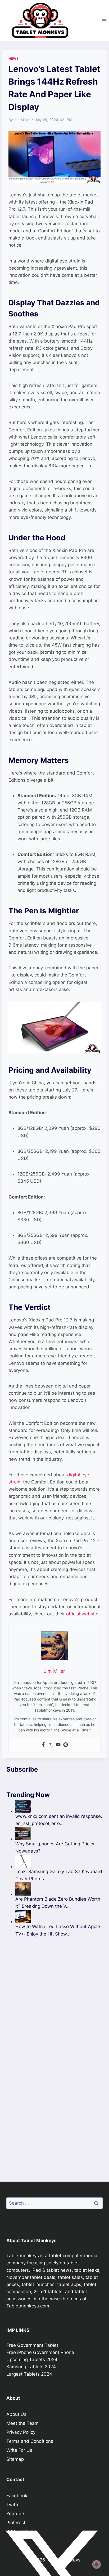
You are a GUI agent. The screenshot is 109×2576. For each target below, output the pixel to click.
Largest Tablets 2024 (29, 2374)
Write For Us (19, 2450)
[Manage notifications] (97, 2564)
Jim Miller (22, 120)
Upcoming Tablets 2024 (32, 2360)
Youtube (15, 2514)
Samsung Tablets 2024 (31, 2367)
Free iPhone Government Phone (40, 2352)
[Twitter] (51, 1745)
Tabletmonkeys (23, 2256)
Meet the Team (22, 2423)
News (13, 59)
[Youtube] (58, 1745)
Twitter (14, 2505)
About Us (16, 2414)
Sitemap (15, 2459)
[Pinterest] (66, 1745)
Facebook (17, 2496)
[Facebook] (43, 1745)
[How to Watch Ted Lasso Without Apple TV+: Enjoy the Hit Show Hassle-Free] (59, 1916)
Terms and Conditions (30, 2441)
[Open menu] (104, 20)
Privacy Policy (21, 2432)
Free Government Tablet (32, 2345)
